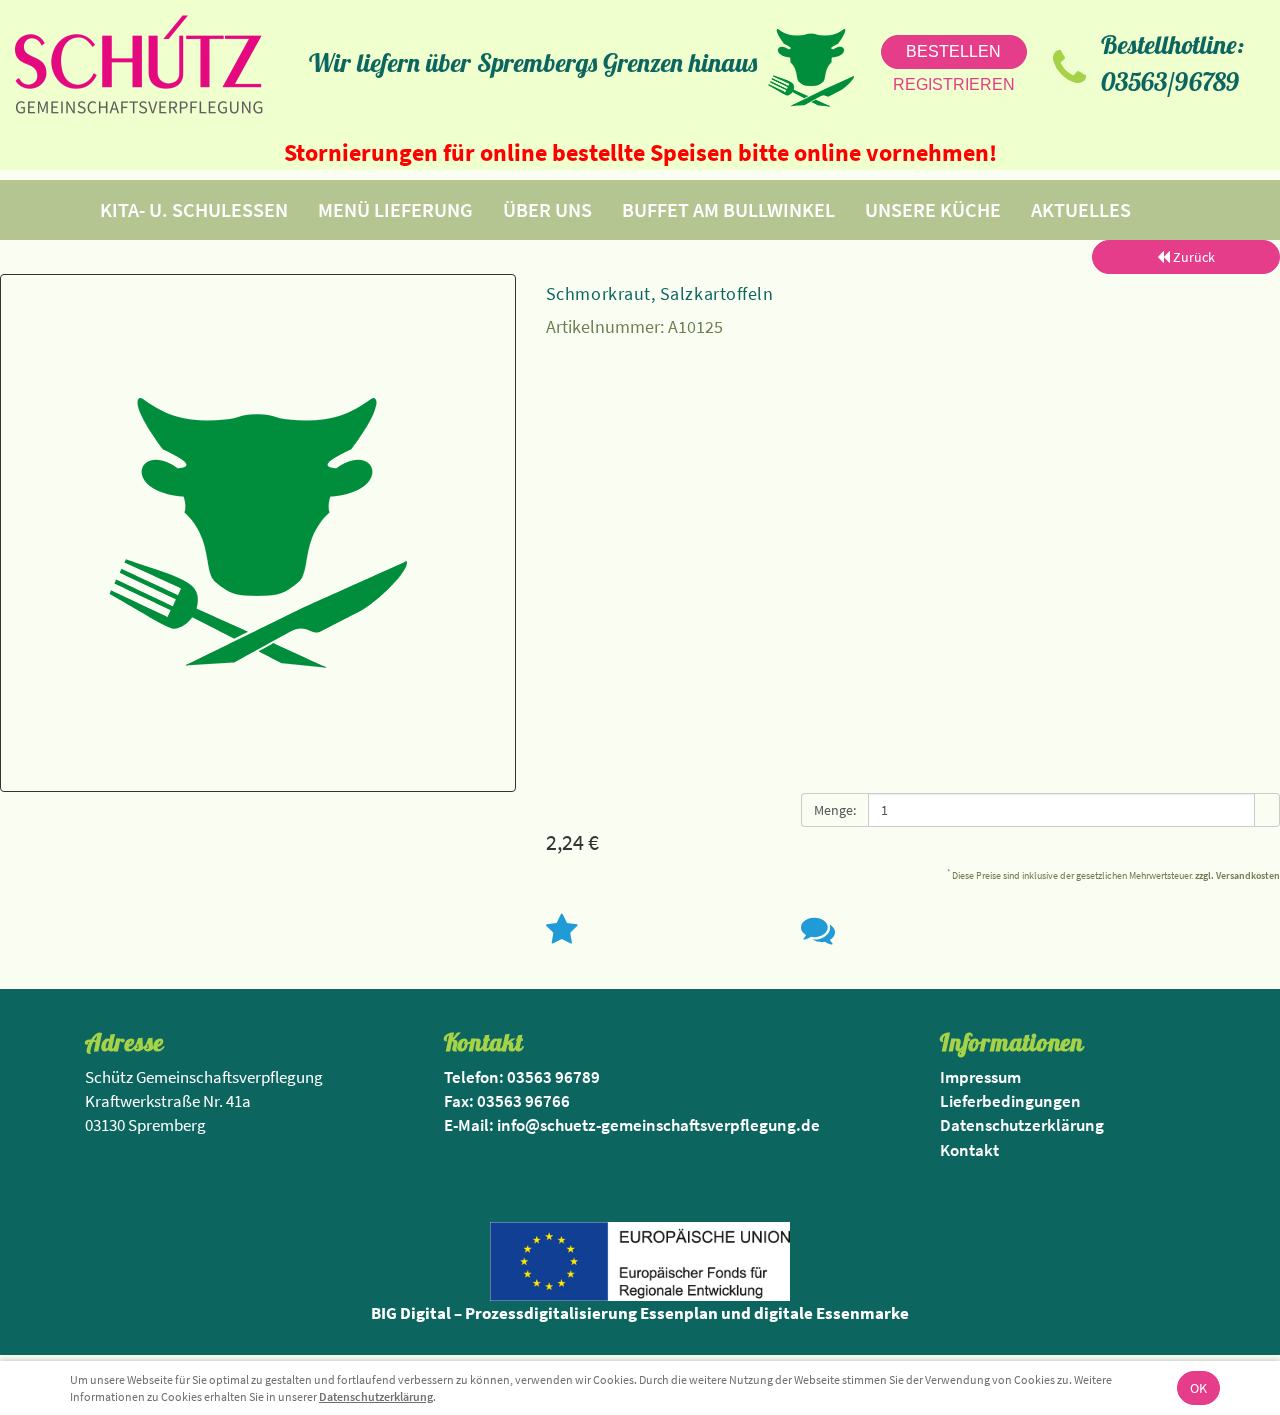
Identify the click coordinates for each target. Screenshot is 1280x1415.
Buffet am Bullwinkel (728, 209)
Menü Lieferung (395, 209)
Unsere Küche (933, 209)
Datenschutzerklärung (376, 1396)
